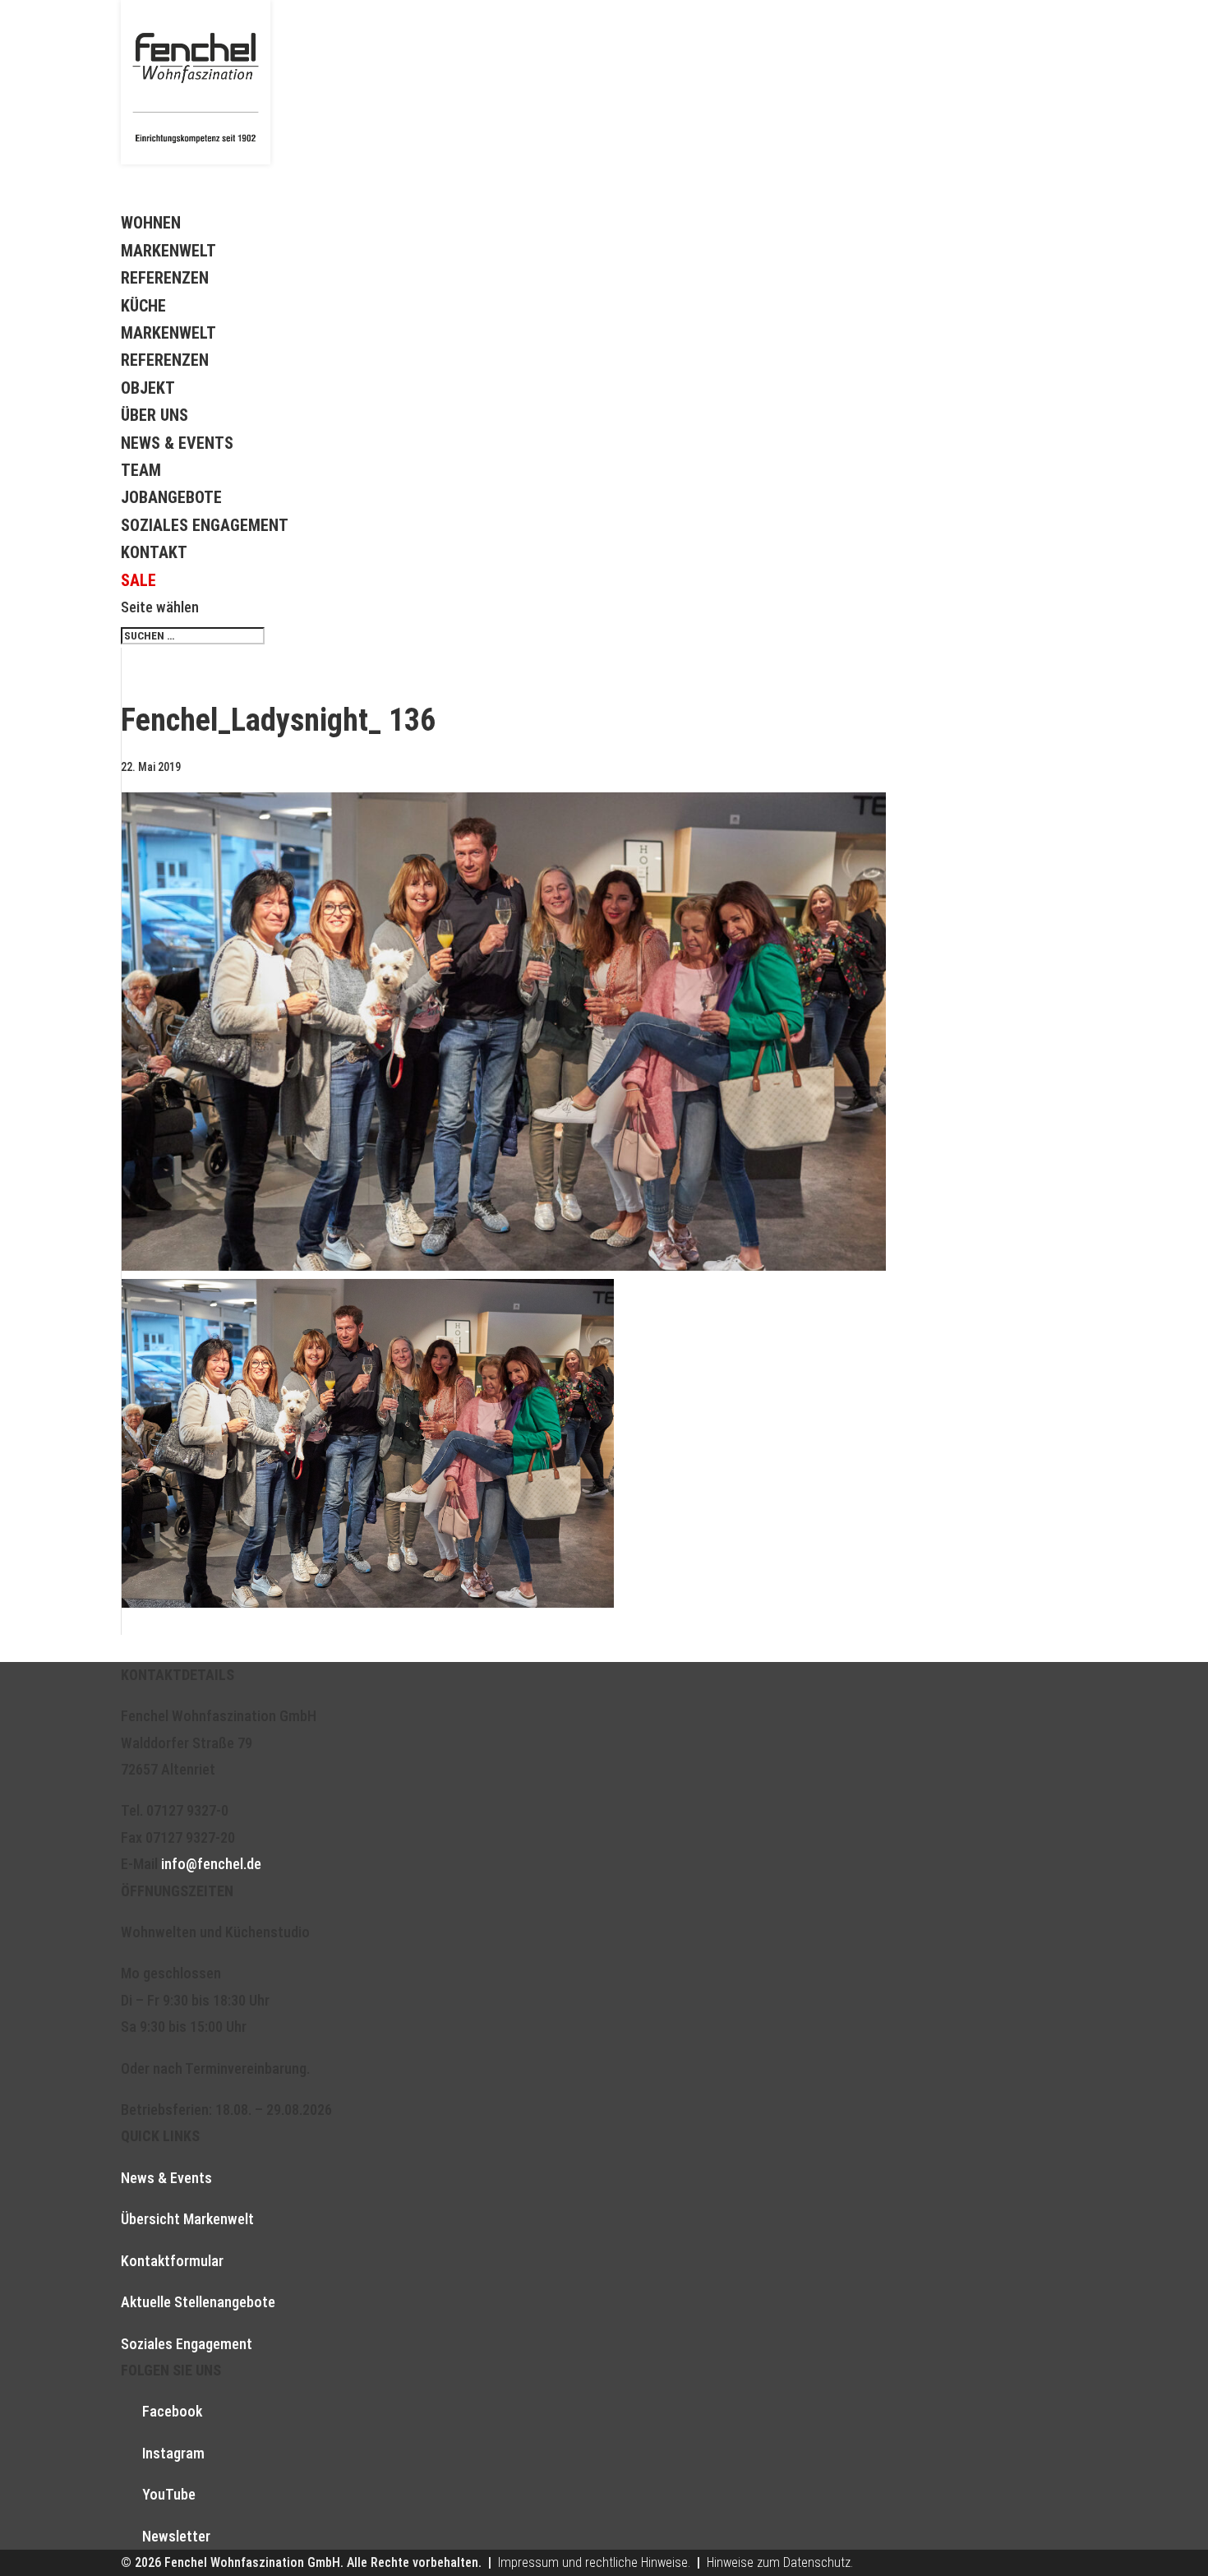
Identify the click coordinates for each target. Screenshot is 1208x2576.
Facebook (172, 2411)
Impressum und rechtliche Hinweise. (594, 2562)
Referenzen (165, 278)
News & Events (177, 443)
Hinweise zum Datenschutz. (780, 2562)
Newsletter (176, 2536)
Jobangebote (171, 497)
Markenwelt (168, 251)
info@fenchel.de (211, 1864)
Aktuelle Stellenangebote (198, 2302)
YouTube (169, 2494)
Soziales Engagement (205, 525)
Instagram (173, 2453)
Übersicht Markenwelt (187, 2219)
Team (141, 470)
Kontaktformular (172, 2261)
